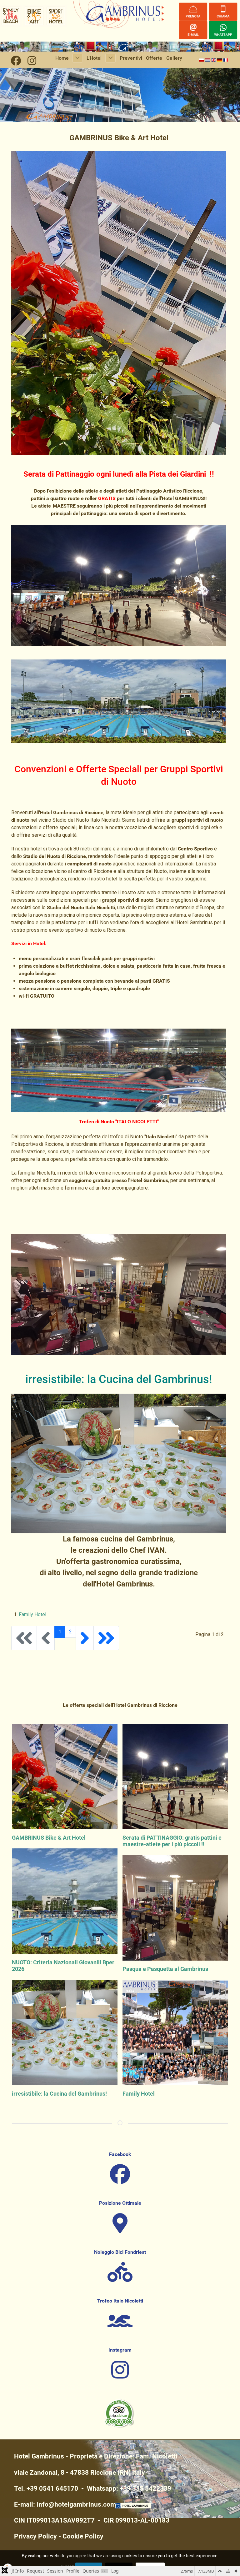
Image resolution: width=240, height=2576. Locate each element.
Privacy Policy (35, 2536)
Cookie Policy (83, 2536)
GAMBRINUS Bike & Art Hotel (49, 1838)
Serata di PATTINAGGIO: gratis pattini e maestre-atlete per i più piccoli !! (172, 1841)
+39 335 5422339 (145, 2488)
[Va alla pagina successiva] (85, 1638)
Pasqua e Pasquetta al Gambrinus (165, 1969)
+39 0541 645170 (52, 2488)
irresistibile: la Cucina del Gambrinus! (59, 2094)
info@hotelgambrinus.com (76, 2504)
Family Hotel (32, 1614)
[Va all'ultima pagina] (106, 1638)
